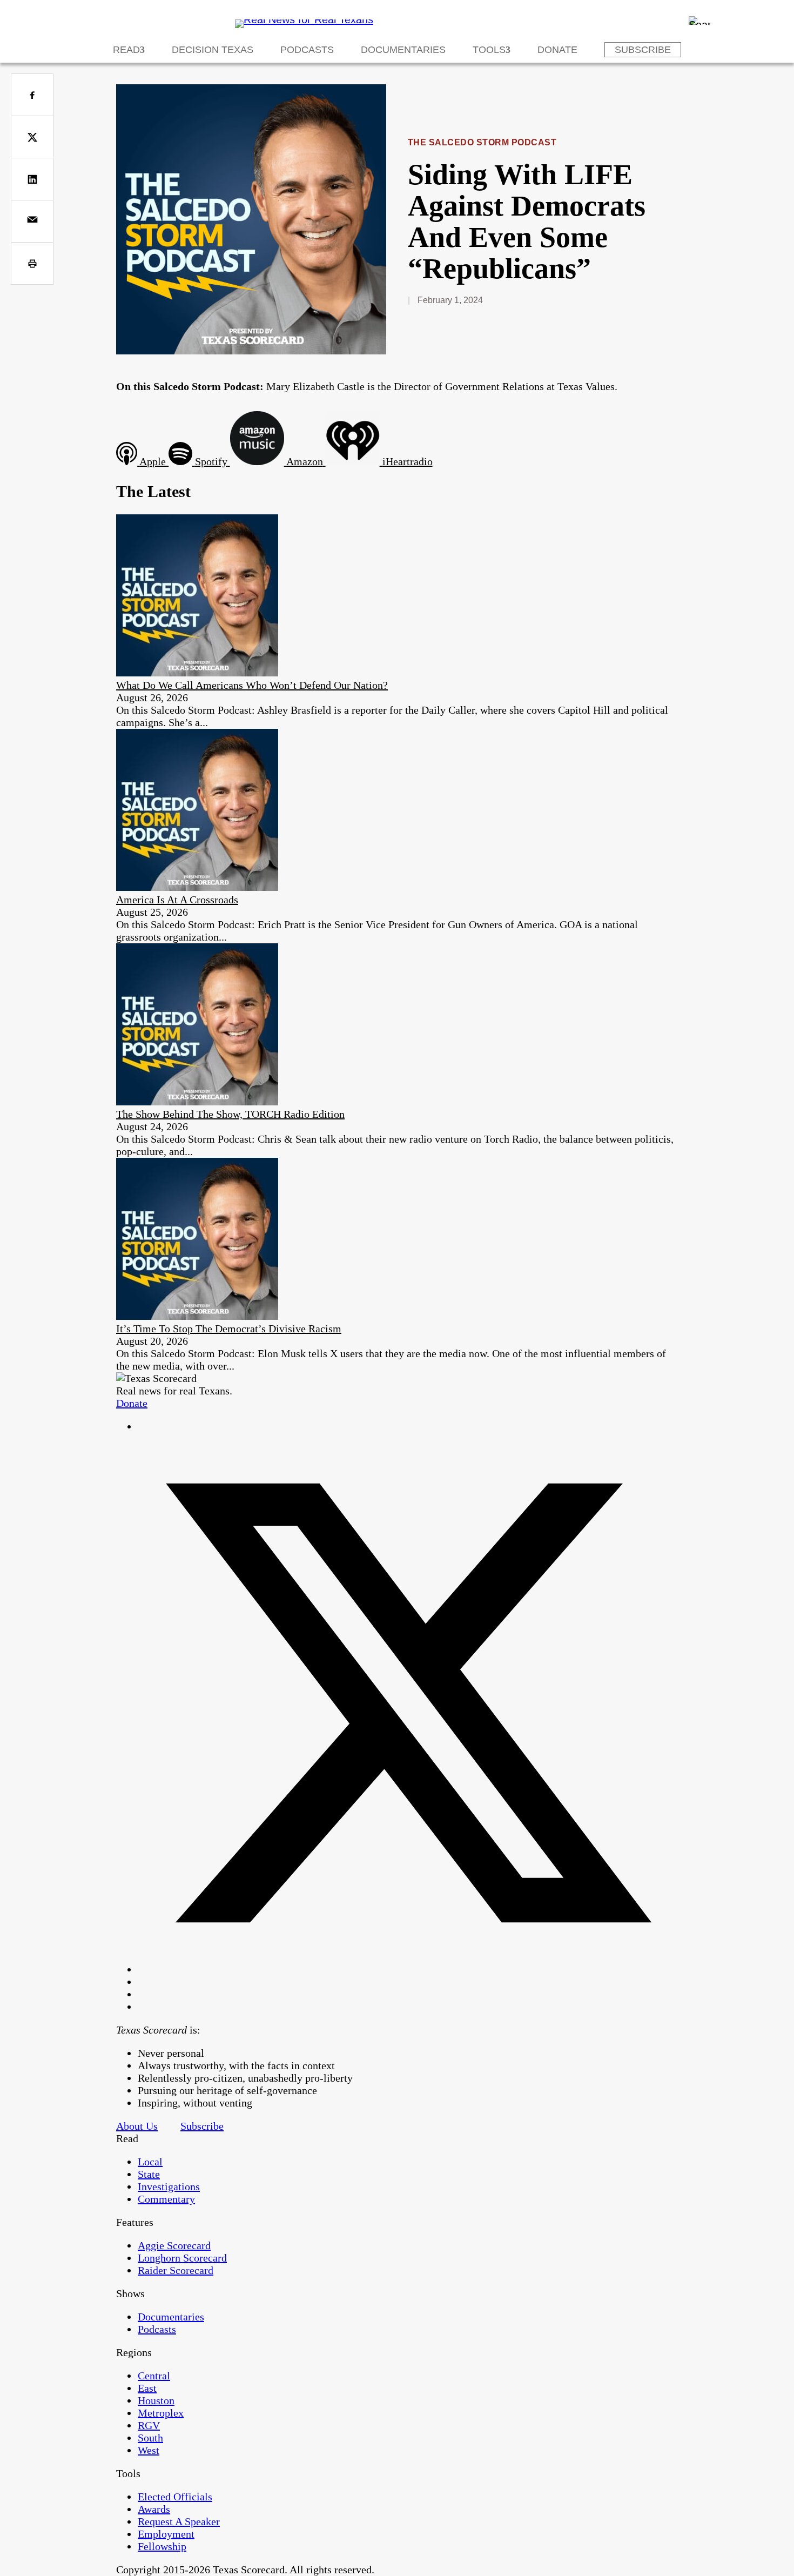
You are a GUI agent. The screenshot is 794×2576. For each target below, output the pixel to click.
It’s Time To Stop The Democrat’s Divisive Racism (229, 1329)
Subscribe (643, 50)
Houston (156, 2400)
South (150, 2438)
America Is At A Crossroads (177, 900)
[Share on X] (32, 137)
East (147, 2388)
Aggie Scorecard (174, 2245)
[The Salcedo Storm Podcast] (251, 351)
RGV (149, 2425)
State (149, 2174)
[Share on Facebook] (32, 95)
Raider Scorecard (176, 2270)
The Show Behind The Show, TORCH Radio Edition (230, 1114)
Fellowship (162, 2546)
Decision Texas (213, 50)
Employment (166, 2534)
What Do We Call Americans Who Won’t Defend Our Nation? (252, 685)
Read (126, 50)
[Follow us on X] (408, 1969)
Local (150, 2162)
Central (154, 2376)
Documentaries (403, 50)
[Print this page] (32, 263)
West (149, 2450)
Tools (489, 50)
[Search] (699, 21)
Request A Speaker (179, 2521)
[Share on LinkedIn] (32, 179)
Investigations (169, 2186)
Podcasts (307, 50)
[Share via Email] (32, 221)
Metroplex (161, 2413)
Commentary (166, 2199)
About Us (137, 2126)
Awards (154, 2509)
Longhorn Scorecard (182, 2258)
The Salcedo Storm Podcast (482, 142)
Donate (557, 50)
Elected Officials (175, 2497)
